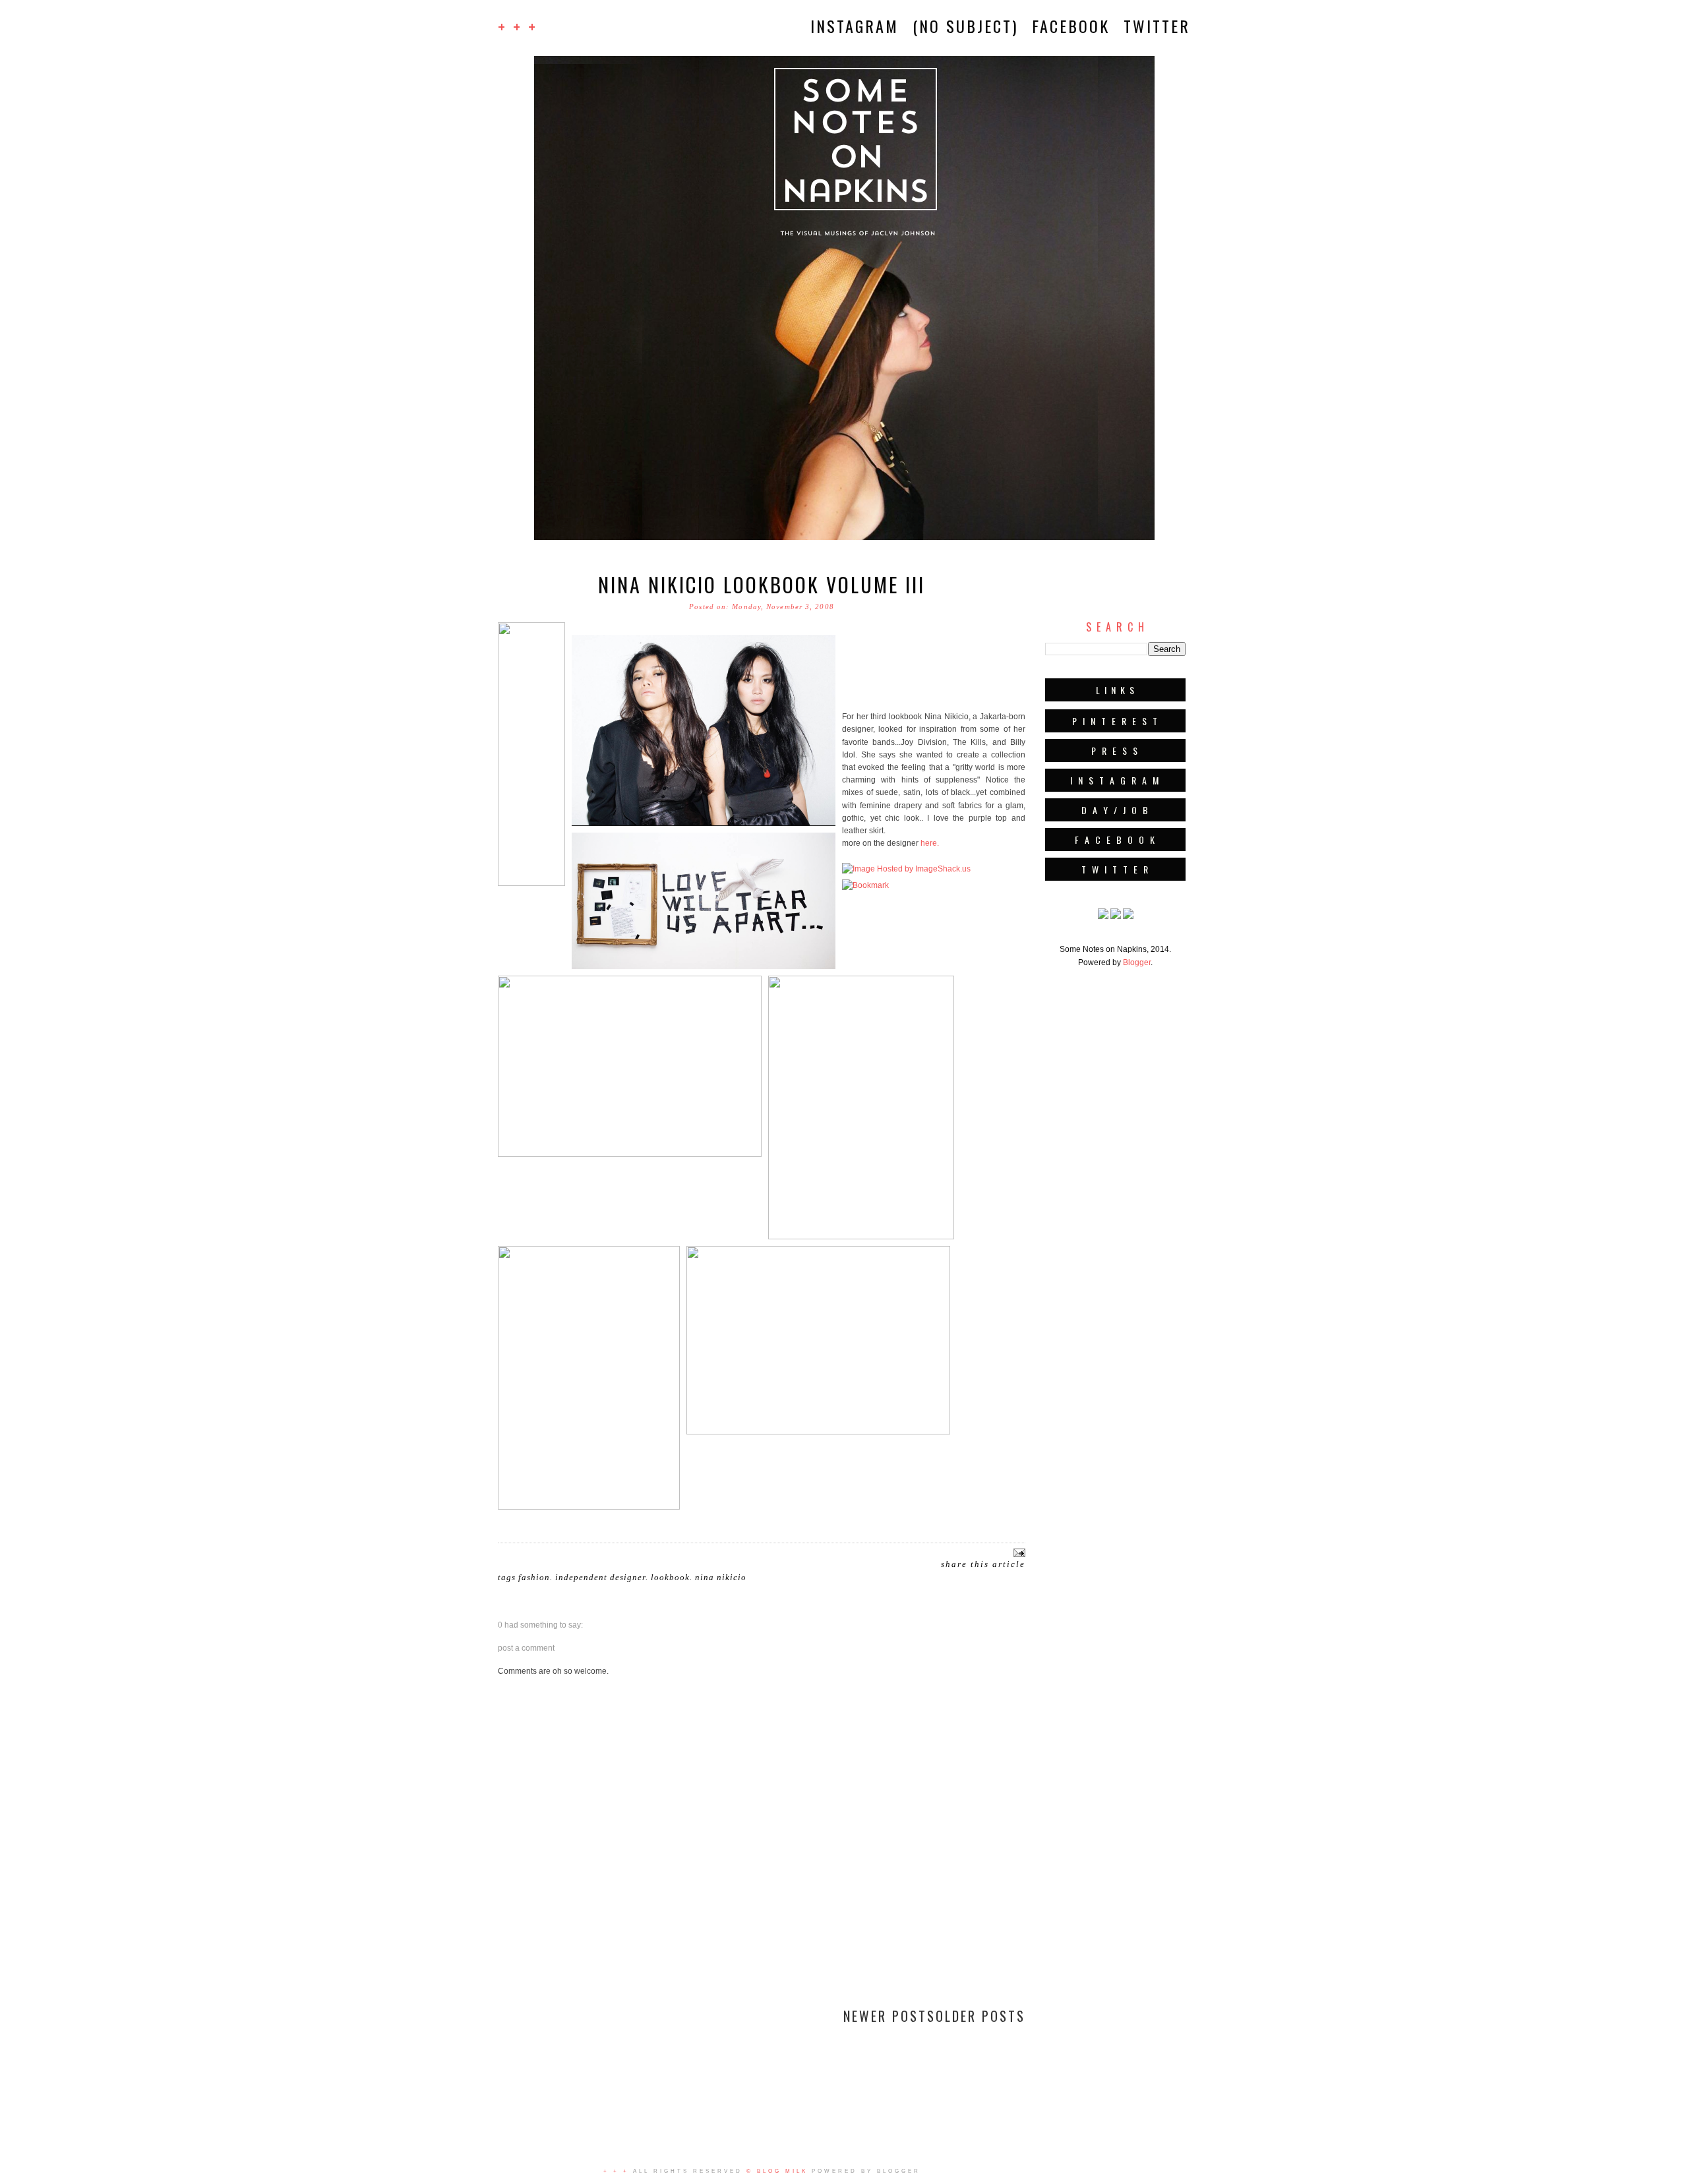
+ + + (518, 26)
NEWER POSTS (889, 2016)
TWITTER (1157, 26)
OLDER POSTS (980, 2016)
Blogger (1137, 962)
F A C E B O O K (1116, 840)
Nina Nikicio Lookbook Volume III (762, 584)
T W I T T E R (1116, 869)
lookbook (670, 1577)
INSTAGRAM (855, 26)
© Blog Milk (777, 2171)
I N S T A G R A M (1115, 780)
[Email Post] (1018, 1552)
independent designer (600, 1577)
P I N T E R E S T (1116, 721)
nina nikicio (721, 1577)
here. (930, 843)
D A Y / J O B (1116, 810)
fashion (534, 1577)
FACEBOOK (1071, 26)
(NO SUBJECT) (965, 26)
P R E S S (1115, 751)
